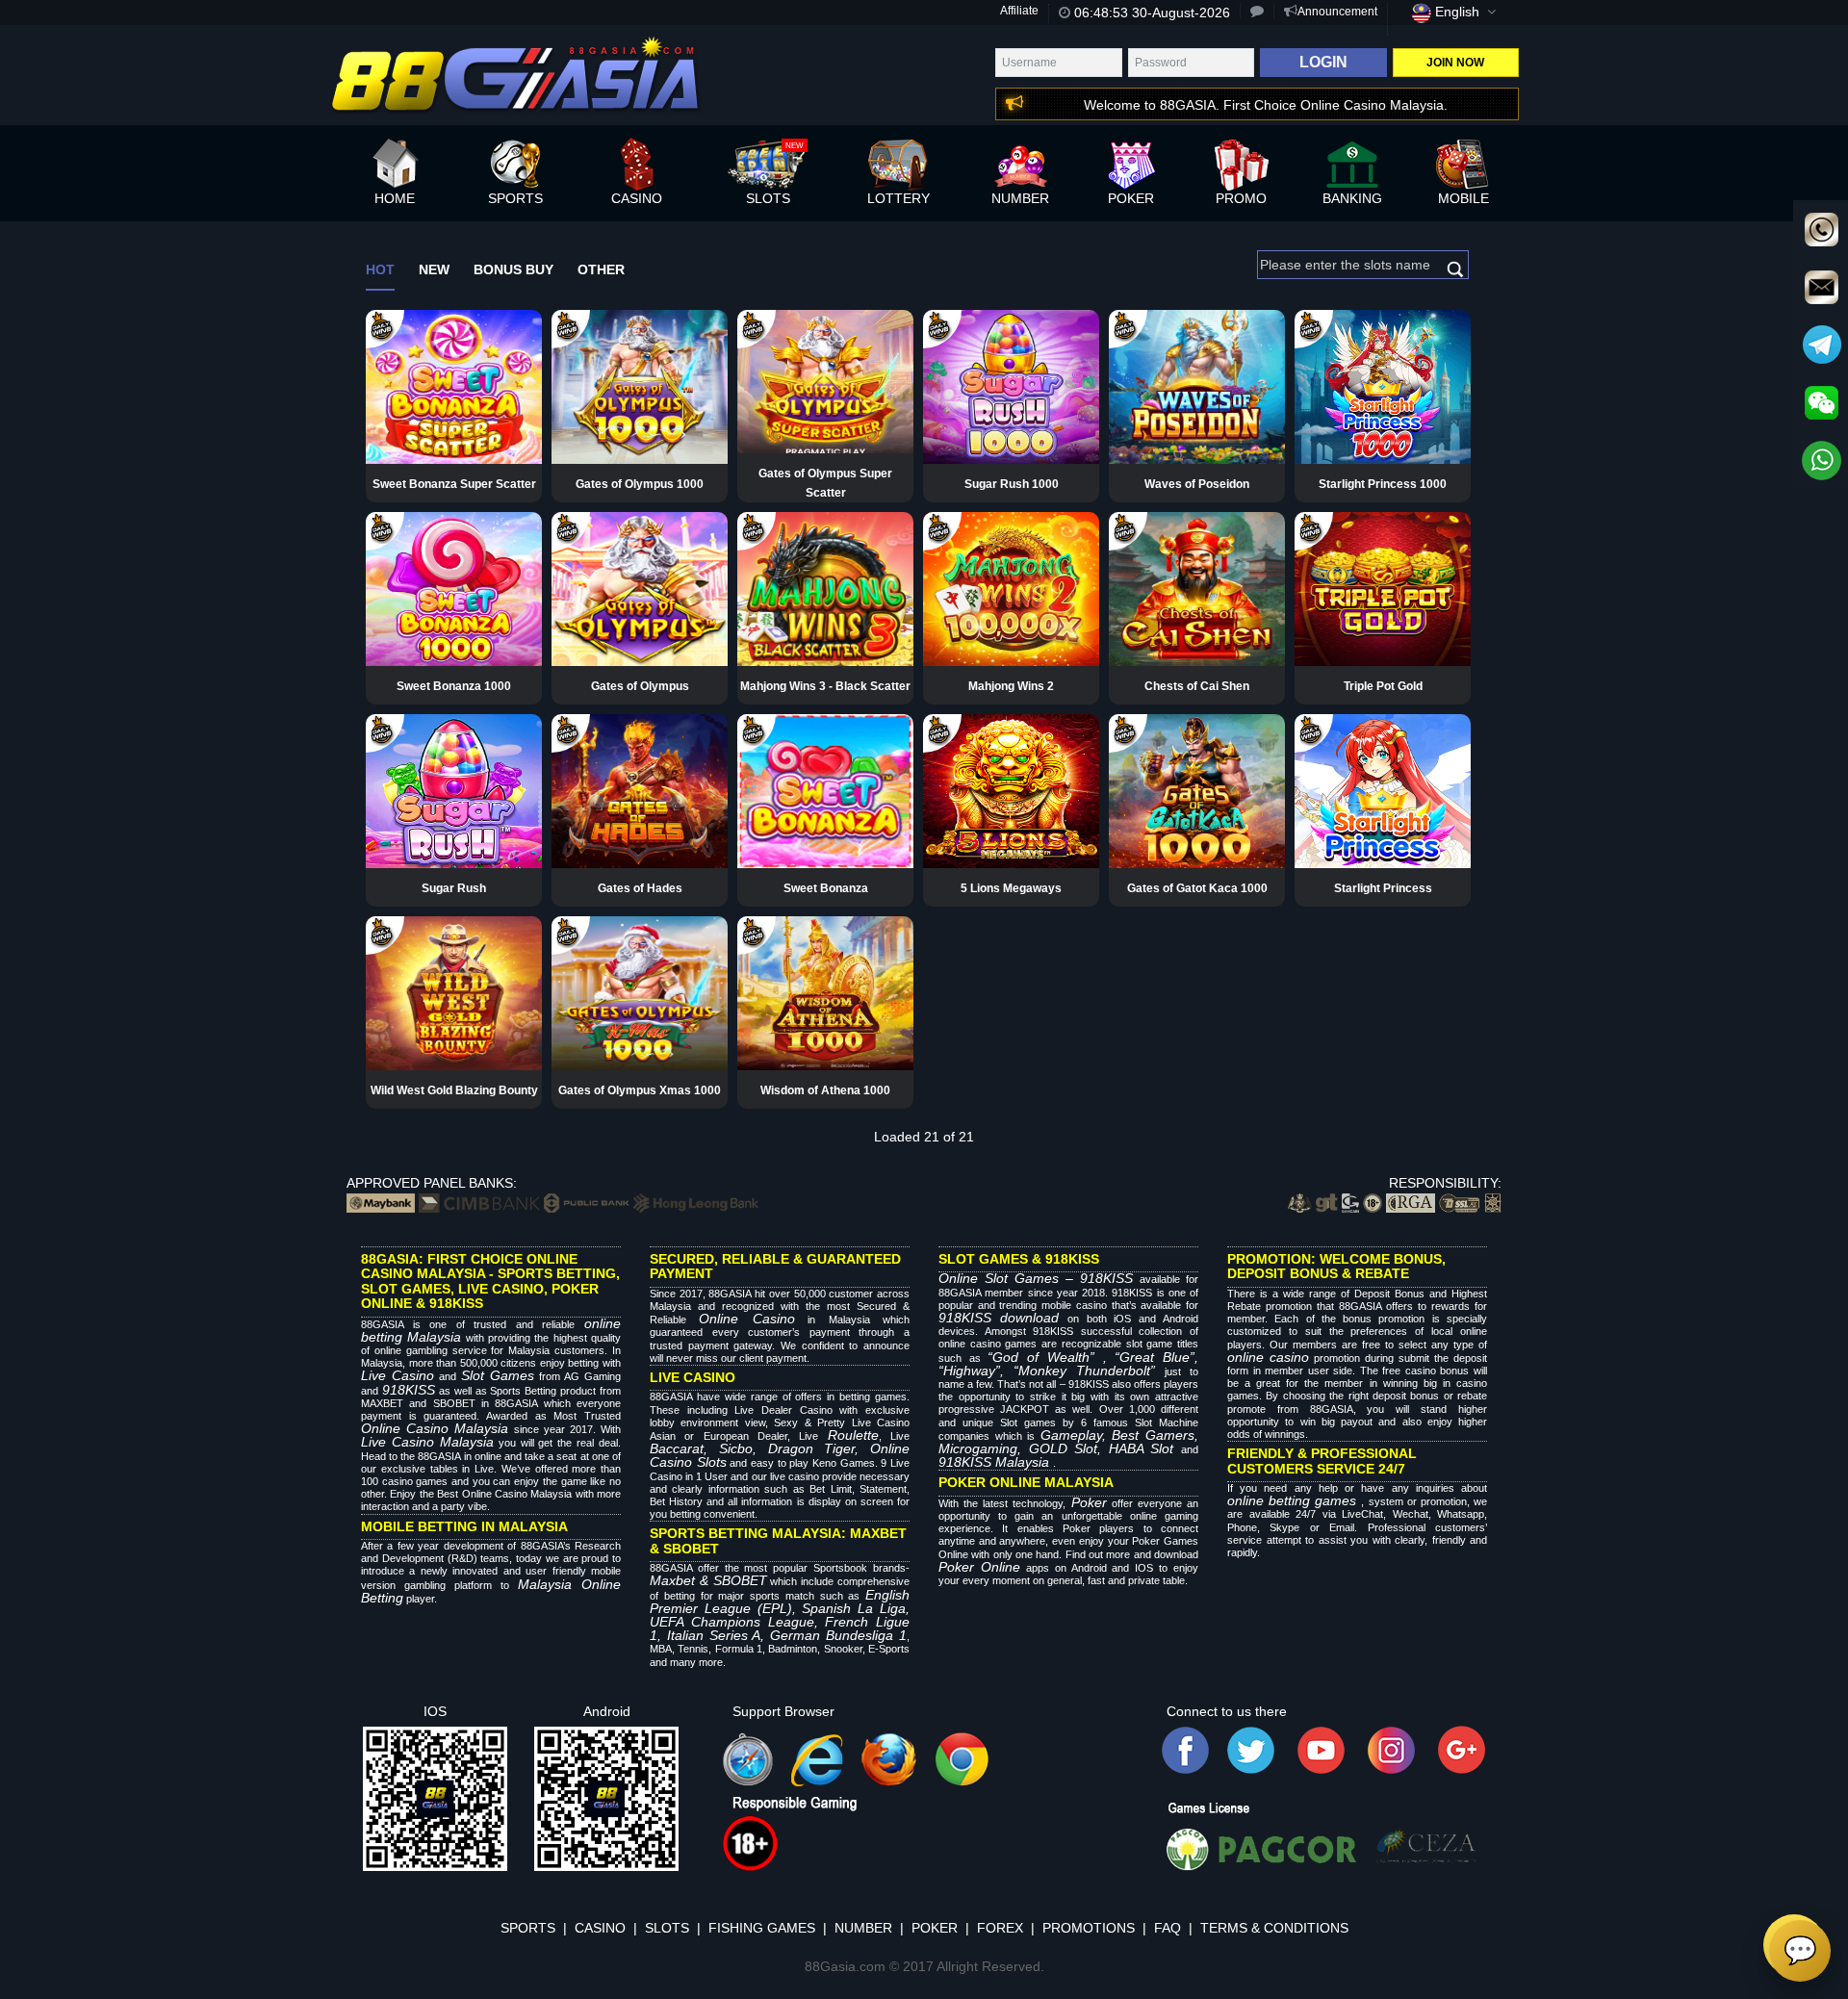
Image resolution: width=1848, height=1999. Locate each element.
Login (1323, 62)
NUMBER (863, 1928)
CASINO (600, 1928)
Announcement (1337, 12)
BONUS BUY (513, 269)
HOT (380, 269)
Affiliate (1019, 11)
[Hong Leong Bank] (696, 1202)
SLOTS (667, 1928)
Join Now (1455, 63)
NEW (434, 269)
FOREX (1000, 1928)
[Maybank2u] (381, 1202)
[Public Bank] (587, 1202)
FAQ (1168, 1928)
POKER (935, 1928)
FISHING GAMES (762, 1928)
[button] (1239, 105)
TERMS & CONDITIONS (1274, 1928)
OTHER (601, 269)
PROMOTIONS (1089, 1928)
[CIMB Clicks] (479, 1202)
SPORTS (528, 1928)
